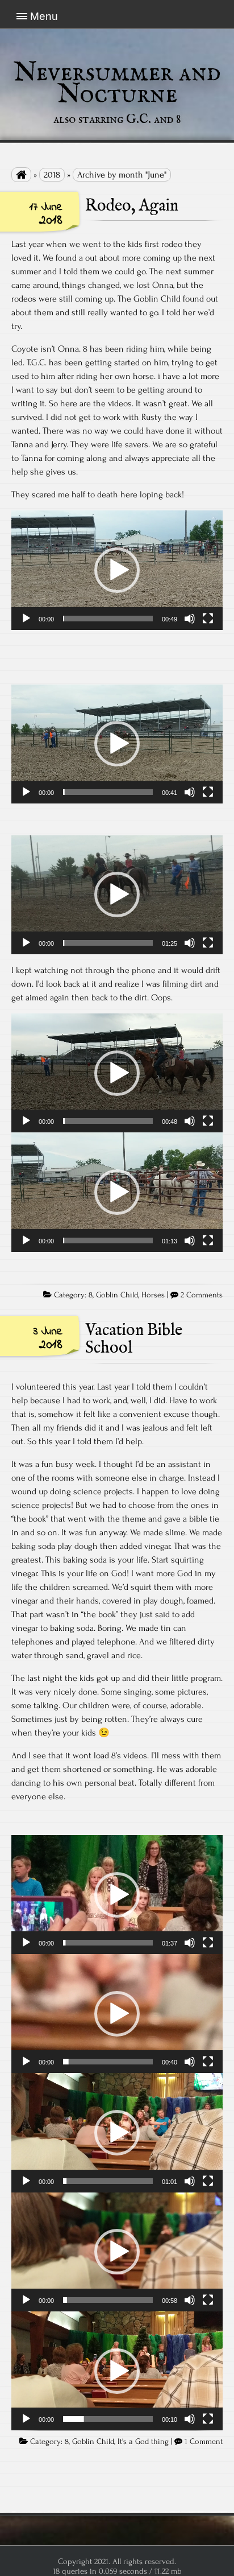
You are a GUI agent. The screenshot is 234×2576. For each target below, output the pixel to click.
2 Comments (202, 1295)
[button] (117, 570)
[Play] (26, 619)
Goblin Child (117, 1295)
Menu (44, 16)
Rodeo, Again (132, 206)
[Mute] (190, 619)
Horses (153, 1295)
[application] (117, 570)
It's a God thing (143, 2442)
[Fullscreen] (208, 619)
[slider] (108, 619)
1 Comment (204, 2442)
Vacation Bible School (134, 1339)
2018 (52, 175)
